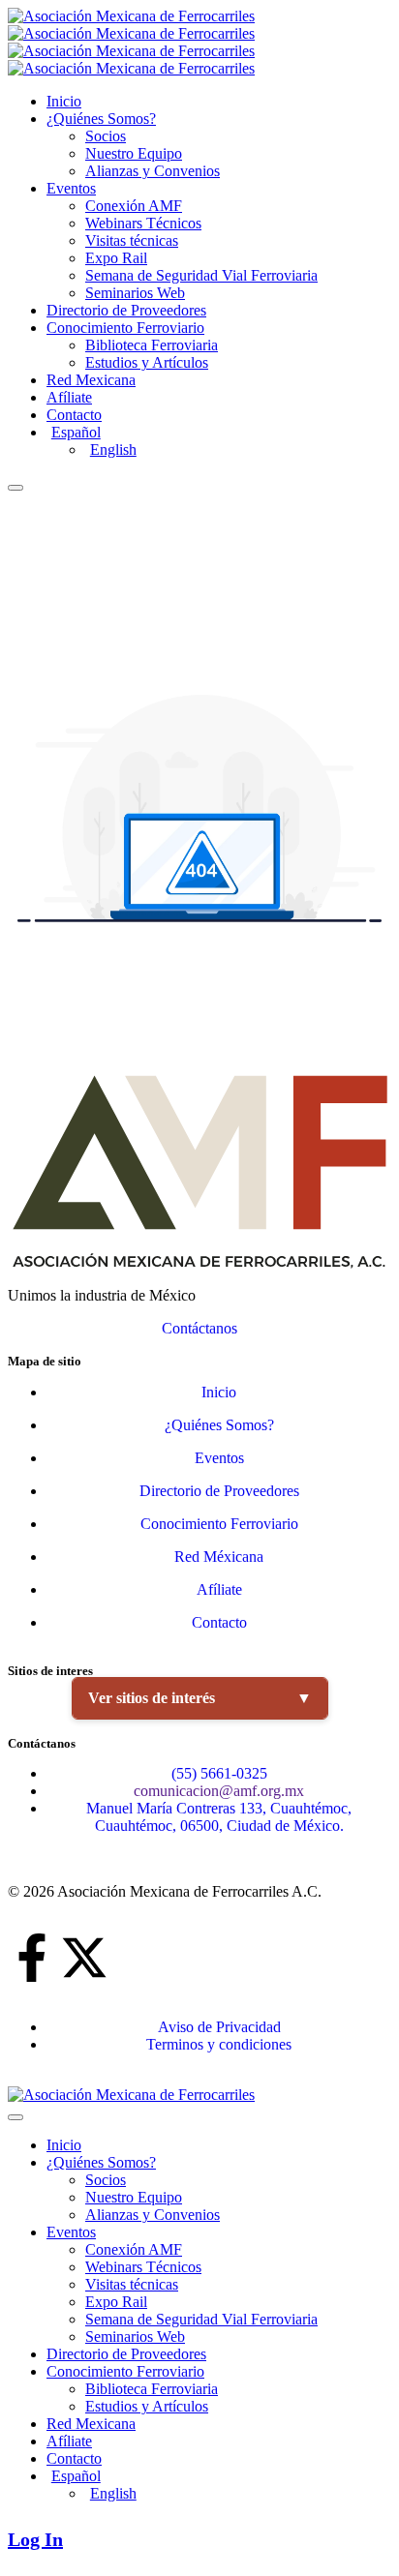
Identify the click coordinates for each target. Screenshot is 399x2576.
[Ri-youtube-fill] (137, 1958)
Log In (35, 2539)
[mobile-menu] (15, 488)
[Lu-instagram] (189, 1958)
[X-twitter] (84, 1958)
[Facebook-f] (32, 1958)
